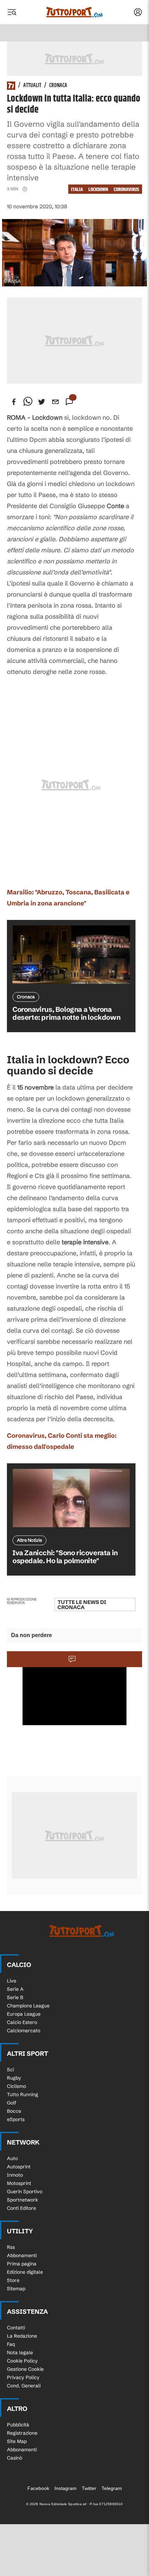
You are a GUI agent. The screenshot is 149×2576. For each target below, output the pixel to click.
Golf (12, 2103)
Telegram (112, 2488)
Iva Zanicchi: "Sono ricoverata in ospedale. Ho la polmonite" (65, 1557)
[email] (55, 402)
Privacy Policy (23, 2377)
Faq (11, 2344)
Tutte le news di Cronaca (82, 1605)
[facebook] (14, 402)
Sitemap (16, 2289)
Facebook (38, 2488)
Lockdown (98, 189)
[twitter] (42, 402)
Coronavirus (126, 189)
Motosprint (19, 2183)
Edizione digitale (25, 2272)
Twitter (89, 2488)
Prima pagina (22, 2264)
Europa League (24, 2014)
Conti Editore (21, 2208)
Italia (77, 189)
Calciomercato (24, 2031)
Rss (11, 2247)
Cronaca (58, 86)
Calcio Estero (22, 2022)
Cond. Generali (24, 2386)
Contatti (16, 2328)
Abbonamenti (22, 2255)
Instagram (65, 2488)
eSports (16, 2119)
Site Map (17, 2441)
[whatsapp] (28, 402)
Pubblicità (18, 2425)
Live (12, 1981)
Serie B (15, 1997)
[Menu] (12, 12)
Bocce (14, 2111)
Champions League (28, 2006)
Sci (10, 2070)
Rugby (14, 2078)
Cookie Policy (22, 2361)
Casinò (15, 2458)
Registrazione (22, 2433)
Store (13, 2280)
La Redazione (22, 2336)
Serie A (15, 1989)
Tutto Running (23, 2094)
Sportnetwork (23, 2200)
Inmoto (15, 2175)
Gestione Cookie (25, 2369)
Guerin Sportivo (25, 2192)
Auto (12, 2158)
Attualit (32, 86)
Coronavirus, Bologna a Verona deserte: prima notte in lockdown (66, 1013)
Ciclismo (16, 2086)
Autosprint (19, 2167)
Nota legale (20, 2352)
